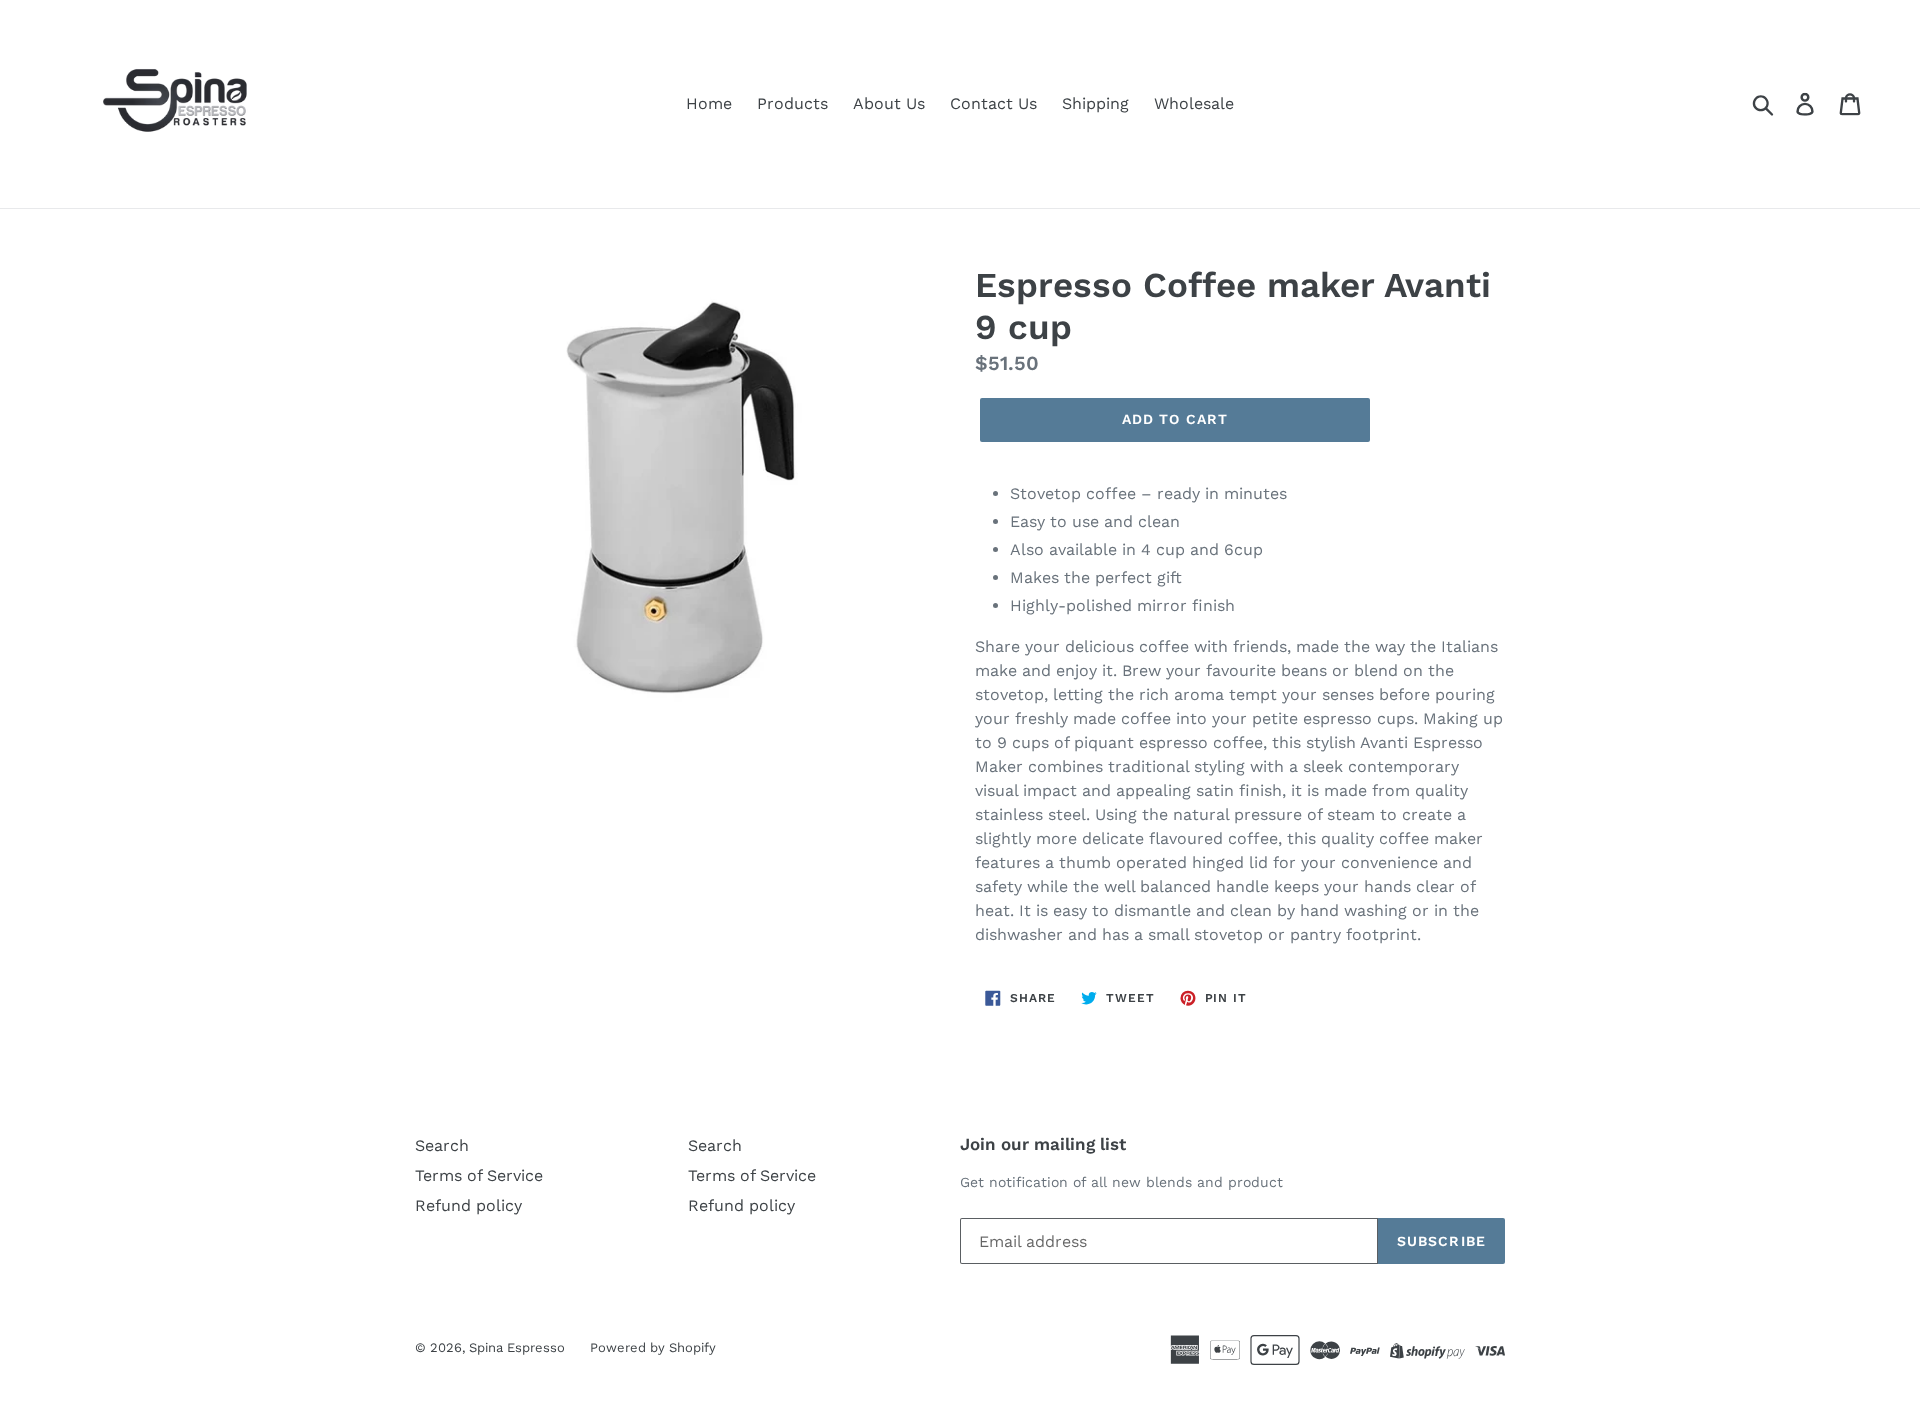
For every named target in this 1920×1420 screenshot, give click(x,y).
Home (709, 103)
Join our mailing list (1043, 1144)
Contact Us (993, 103)
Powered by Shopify (653, 1347)
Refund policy (468, 1205)
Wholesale (1194, 103)
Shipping (1095, 103)
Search (442, 1145)
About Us (889, 103)
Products (792, 103)
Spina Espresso (517, 1347)
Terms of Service (479, 1175)
